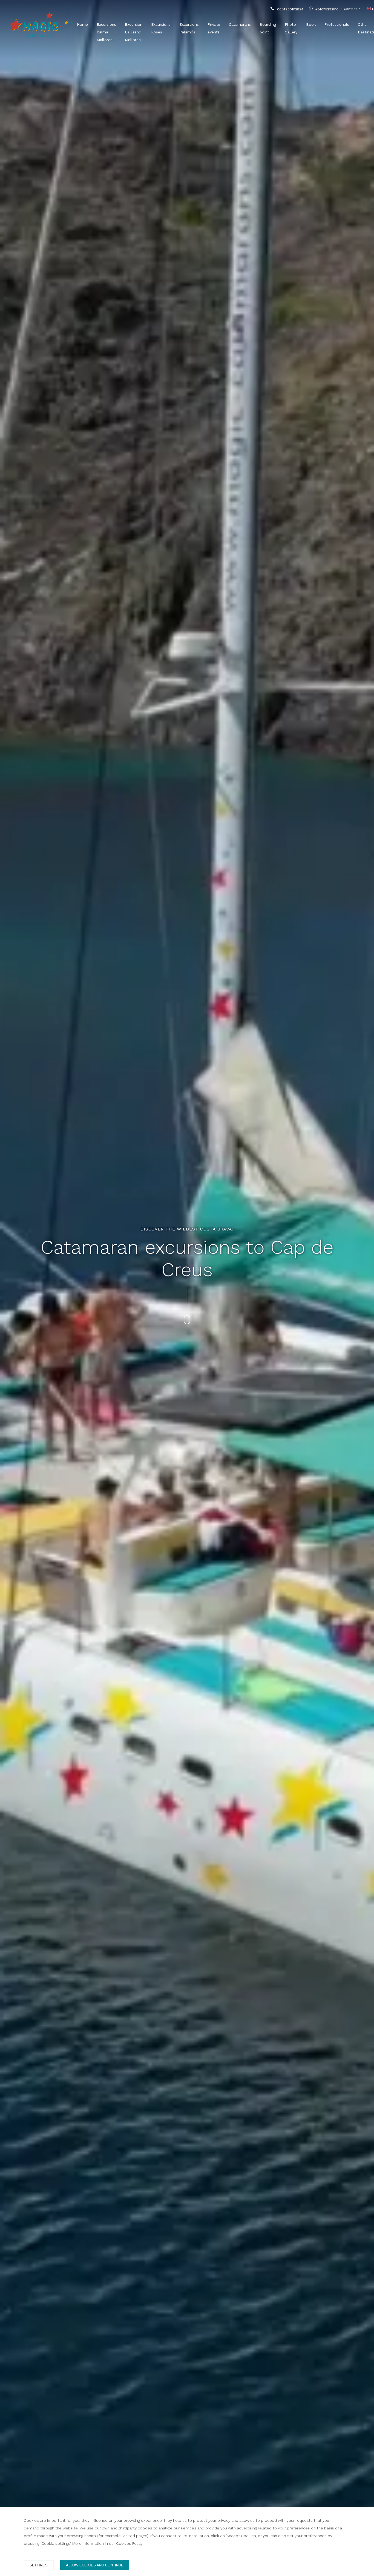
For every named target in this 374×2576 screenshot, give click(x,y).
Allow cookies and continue (95, 2565)
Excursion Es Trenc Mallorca (134, 32)
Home (82, 24)
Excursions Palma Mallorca (106, 32)
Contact (350, 9)
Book (311, 24)
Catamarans (240, 24)
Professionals (337, 24)
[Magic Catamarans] (43, 24)
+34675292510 (327, 9)
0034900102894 (290, 9)
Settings (39, 2565)
